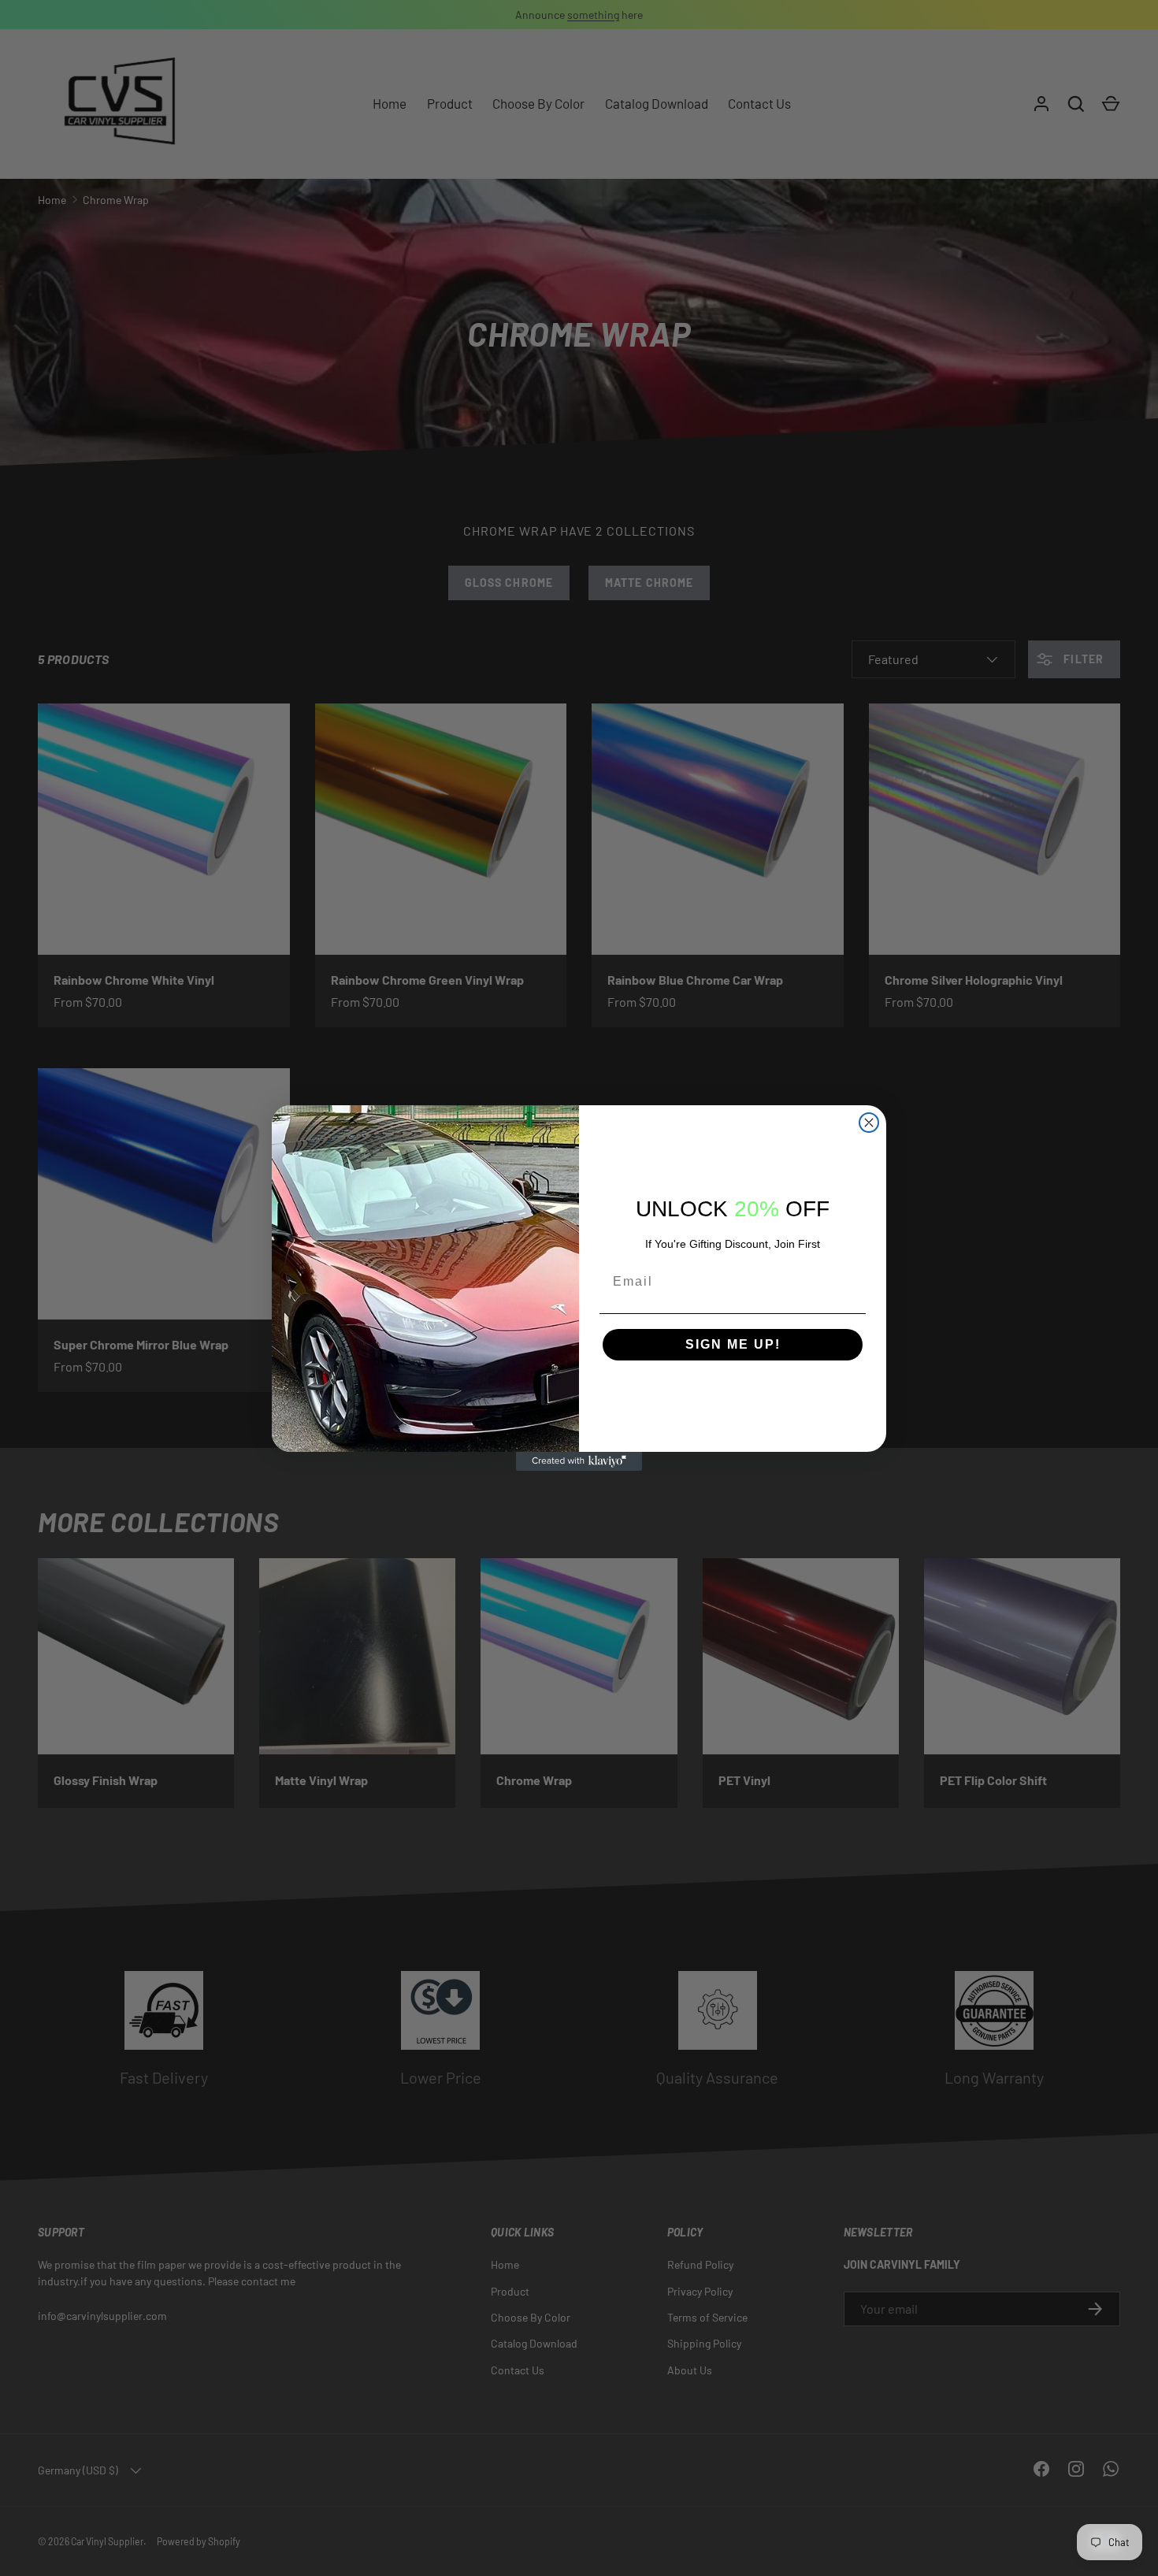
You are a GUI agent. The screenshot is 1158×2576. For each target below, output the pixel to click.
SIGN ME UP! (733, 1344)
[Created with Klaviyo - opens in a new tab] (579, 1461)
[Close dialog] (869, 1123)
